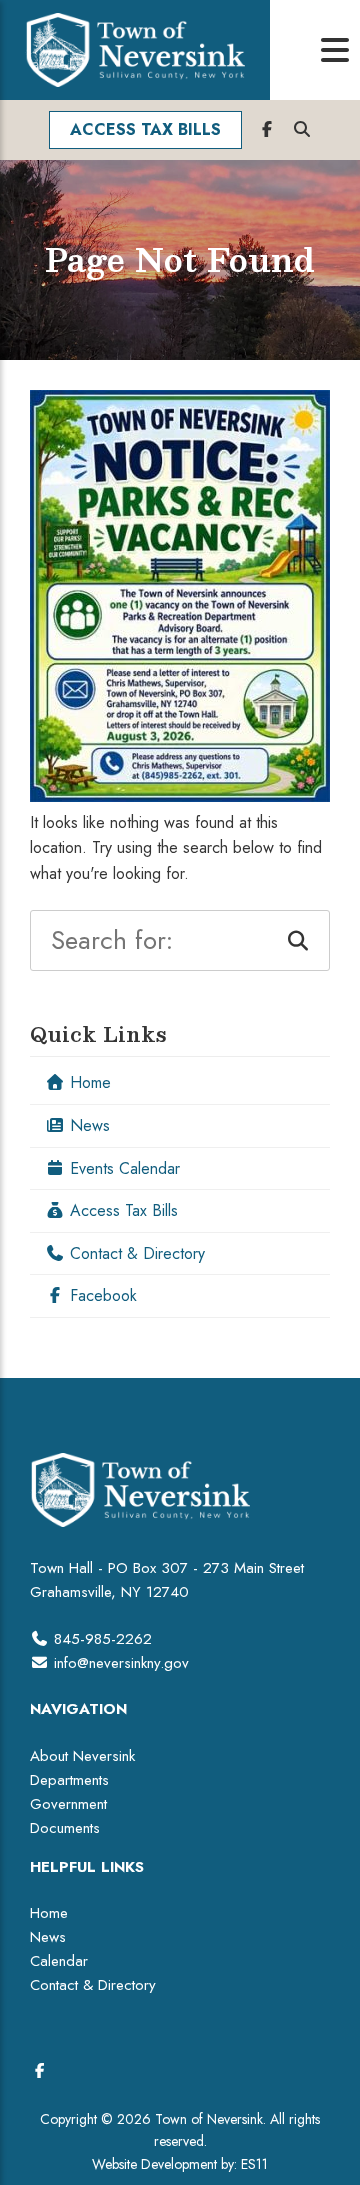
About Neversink (82, 1756)
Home (88, 1082)
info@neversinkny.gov (121, 1663)
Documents (65, 1828)
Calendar (59, 1961)
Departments (69, 1780)
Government (68, 1804)
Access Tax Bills (121, 1210)
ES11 (254, 2164)
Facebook (101, 1295)
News (87, 1125)
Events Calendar (122, 1168)
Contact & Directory (135, 1253)
